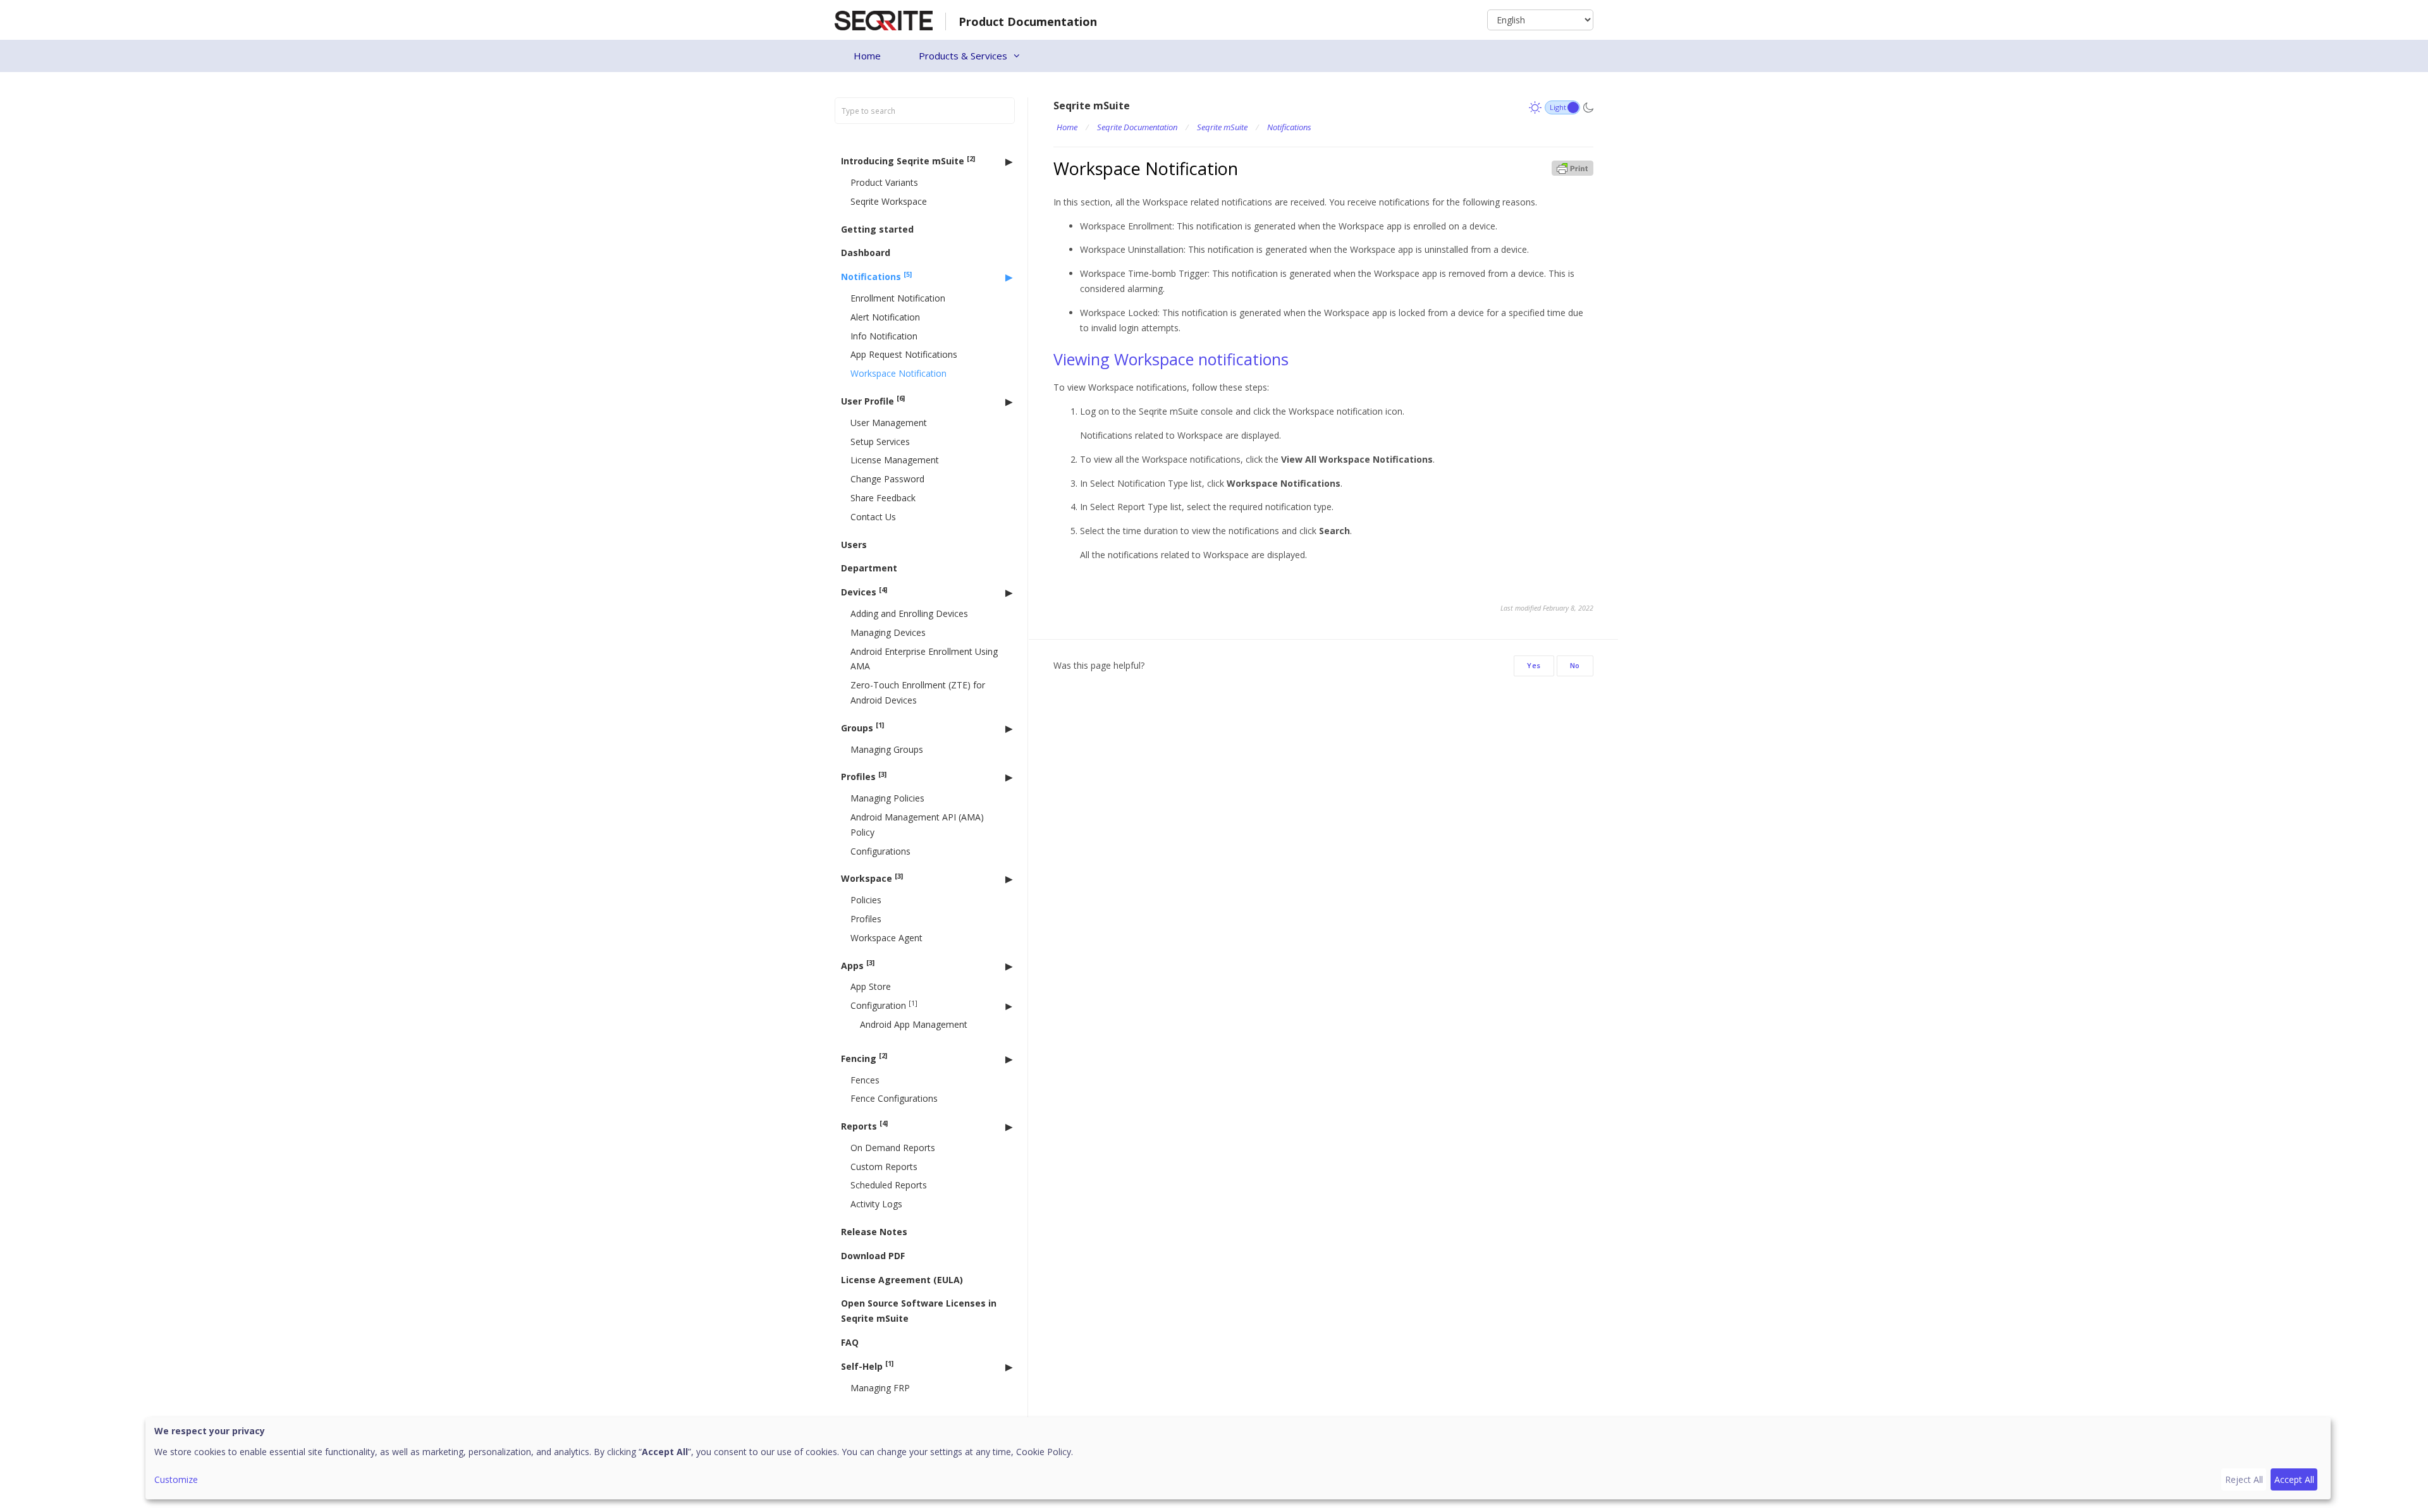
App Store (871, 986)
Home (867, 56)
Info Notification (884, 336)
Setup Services (880, 442)
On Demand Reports (893, 1148)
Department (869, 568)
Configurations (880, 851)
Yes (1534, 665)
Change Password (887, 479)
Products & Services (963, 56)
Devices (864, 592)
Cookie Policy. (1045, 1452)
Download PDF (873, 1256)
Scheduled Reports (889, 1185)
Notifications (876, 277)
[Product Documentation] (884, 19)
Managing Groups (887, 749)
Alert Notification (885, 317)
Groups (862, 727)
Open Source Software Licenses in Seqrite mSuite (919, 1311)
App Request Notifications (904, 354)
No (1575, 665)
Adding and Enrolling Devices (909, 613)
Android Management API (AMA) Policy (917, 825)
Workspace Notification (898, 373)
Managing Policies (887, 798)
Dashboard (866, 253)
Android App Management (914, 1024)
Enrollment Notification (898, 298)
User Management (889, 423)
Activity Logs (876, 1204)
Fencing (864, 1058)
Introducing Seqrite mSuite (908, 161)
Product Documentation (1028, 21)
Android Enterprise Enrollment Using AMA (924, 659)
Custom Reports (884, 1167)
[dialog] (1238, 1458)
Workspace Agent (886, 938)
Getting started (877, 229)
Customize (176, 1479)
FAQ (850, 1342)
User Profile (873, 400)
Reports (864, 1125)
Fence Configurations (894, 1098)
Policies (866, 900)
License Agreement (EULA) (902, 1280)
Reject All (2244, 1479)
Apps (858, 965)
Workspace (872, 878)
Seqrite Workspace (889, 201)
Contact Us (873, 517)
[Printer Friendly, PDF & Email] (1573, 167)
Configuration (884, 1005)
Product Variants (884, 182)
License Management (895, 460)
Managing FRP (880, 1388)
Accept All (2294, 1479)
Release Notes (874, 1232)
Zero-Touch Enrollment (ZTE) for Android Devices (918, 692)
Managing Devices (888, 632)
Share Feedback (883, 498)
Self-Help (867, 1366)
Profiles (864, 777)
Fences (865, 1080)
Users (854, 545)
